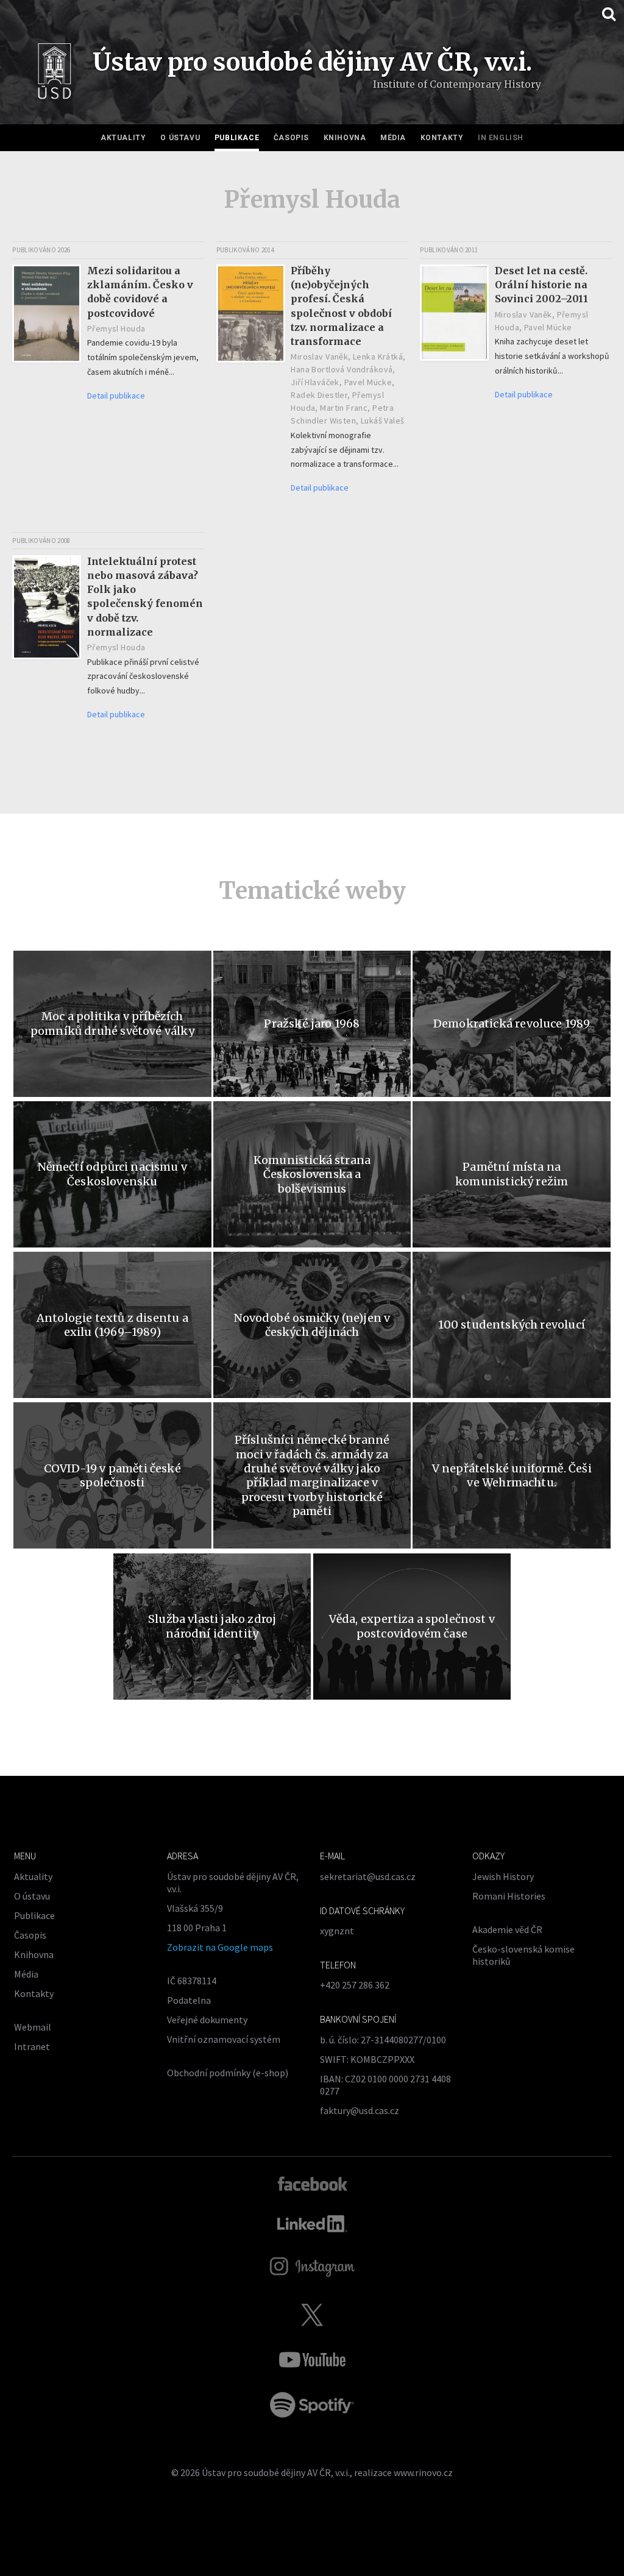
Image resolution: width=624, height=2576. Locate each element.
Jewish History (503, 1876)
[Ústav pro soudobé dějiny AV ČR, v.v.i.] (55, 74)
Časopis (291, 138)
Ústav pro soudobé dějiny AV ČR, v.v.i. (276, 2472)
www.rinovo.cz (423, 2472)
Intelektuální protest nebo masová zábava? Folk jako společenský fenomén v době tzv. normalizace (145, 597)
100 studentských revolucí (512, 1325)
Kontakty (442, 138)
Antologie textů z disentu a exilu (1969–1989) (112, 1325)
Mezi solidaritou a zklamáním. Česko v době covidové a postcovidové (140, 292)
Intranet (32, 2046)
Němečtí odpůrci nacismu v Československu (113, 1174)
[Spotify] (312, 2405)
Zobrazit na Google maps (220, 1947)
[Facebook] (312, 2183)
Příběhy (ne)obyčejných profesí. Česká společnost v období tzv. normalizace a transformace (341, 306)
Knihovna (345, 138)
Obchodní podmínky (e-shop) (228, 2073)
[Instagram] (312, 2267)
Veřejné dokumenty (207, 2020)
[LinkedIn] (312, 2224)
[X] (312, 2315)
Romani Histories (509, 1896)
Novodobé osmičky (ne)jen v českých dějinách (312, 1325)
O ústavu (180, 138)
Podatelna (189, 2000)
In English (501, 138)
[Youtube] (312, 2360)
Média (393, 138)
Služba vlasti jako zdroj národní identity (212, 1626)
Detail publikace (116, 396)
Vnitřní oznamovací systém (224, 2039)
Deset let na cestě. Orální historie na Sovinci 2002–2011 (541, 285)
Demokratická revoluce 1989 (512, 1024)
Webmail (33, 2027)
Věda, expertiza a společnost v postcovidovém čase (412, 1626)
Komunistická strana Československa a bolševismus (312, 1174)
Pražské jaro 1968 (312, 1024)
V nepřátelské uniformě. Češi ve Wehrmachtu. (512, 1475)
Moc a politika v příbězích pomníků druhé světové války (112, 1023)
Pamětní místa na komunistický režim (512, 1174)
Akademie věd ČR (507, 1929)
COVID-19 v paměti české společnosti (112, 1475)
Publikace (237, 138)
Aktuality (123, 138)
